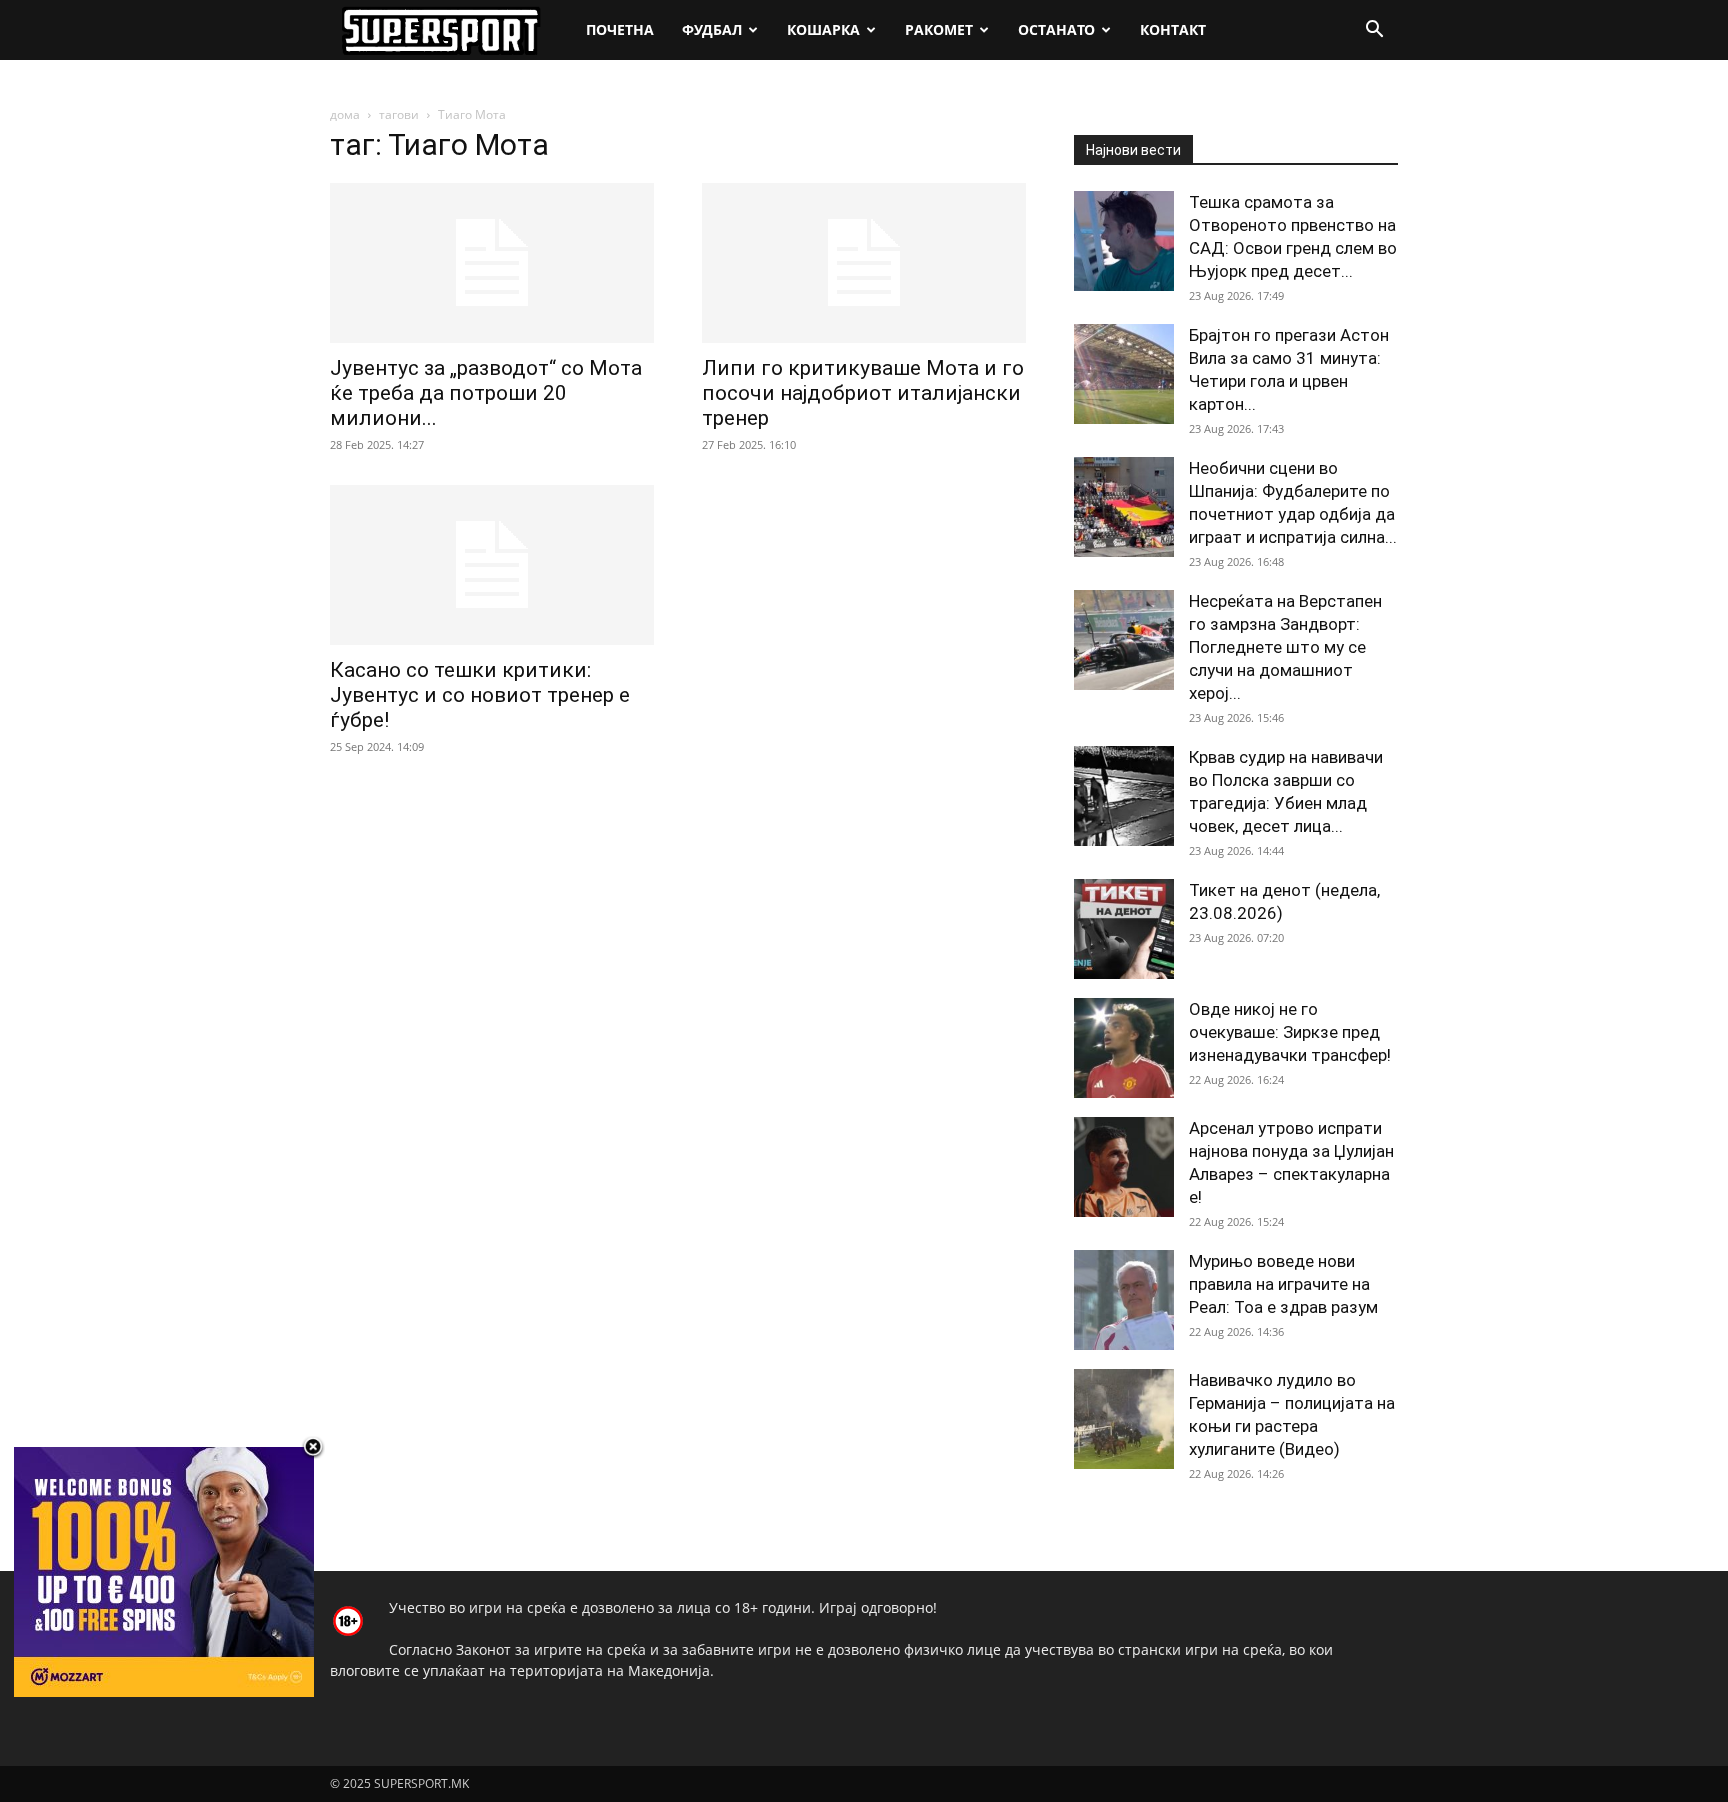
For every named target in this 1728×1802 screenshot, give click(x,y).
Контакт (1173, 29)
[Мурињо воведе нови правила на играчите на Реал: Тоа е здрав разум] (1124, 1300)
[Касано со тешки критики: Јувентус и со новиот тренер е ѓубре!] (492, 565)
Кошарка (823, 29)
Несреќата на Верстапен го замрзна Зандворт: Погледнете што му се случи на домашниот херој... (1285, 647)
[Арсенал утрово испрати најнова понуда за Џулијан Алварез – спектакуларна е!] (1124, 1167)
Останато (1056, 29)
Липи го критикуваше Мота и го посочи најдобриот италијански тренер (863, 393)
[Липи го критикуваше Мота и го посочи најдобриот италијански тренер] (864, 263)
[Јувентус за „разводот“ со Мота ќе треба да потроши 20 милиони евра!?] (492, 263)
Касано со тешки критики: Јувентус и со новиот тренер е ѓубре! (480, 695)
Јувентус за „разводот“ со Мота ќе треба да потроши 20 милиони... (486, 393)
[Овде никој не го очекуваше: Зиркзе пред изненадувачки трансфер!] (1124, 1048)
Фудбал (712, 29)
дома (345, 114)
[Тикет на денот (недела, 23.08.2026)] (1124, 929)
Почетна (620, 29)
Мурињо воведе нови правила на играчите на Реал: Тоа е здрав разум (1283, 1284)
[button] (1374, 31)
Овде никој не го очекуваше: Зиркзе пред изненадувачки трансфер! (1290, 1032)
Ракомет (939, 29)
